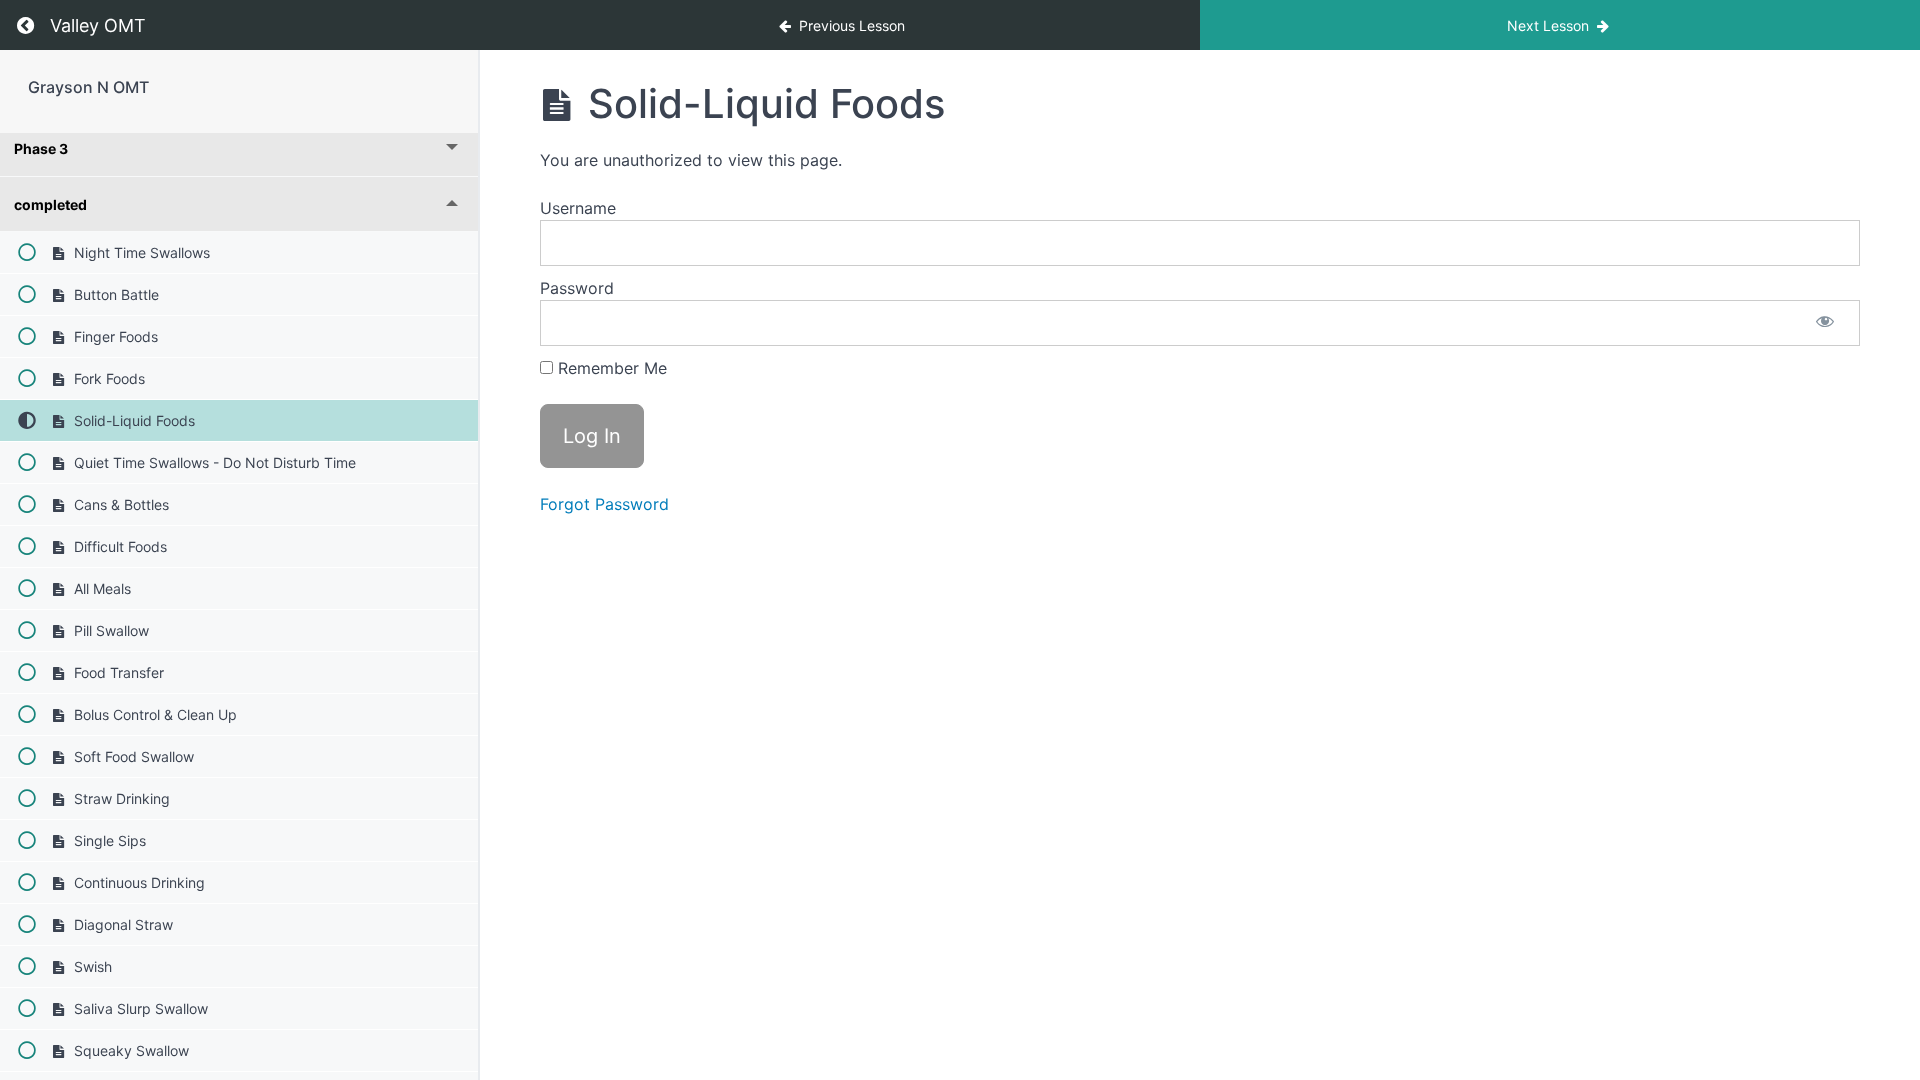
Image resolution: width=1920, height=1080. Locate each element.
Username (578, 208)
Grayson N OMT (88, 87)
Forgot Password (604, 504)
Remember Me (610, 368)
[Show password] (1825, 323)
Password (577, 288)
